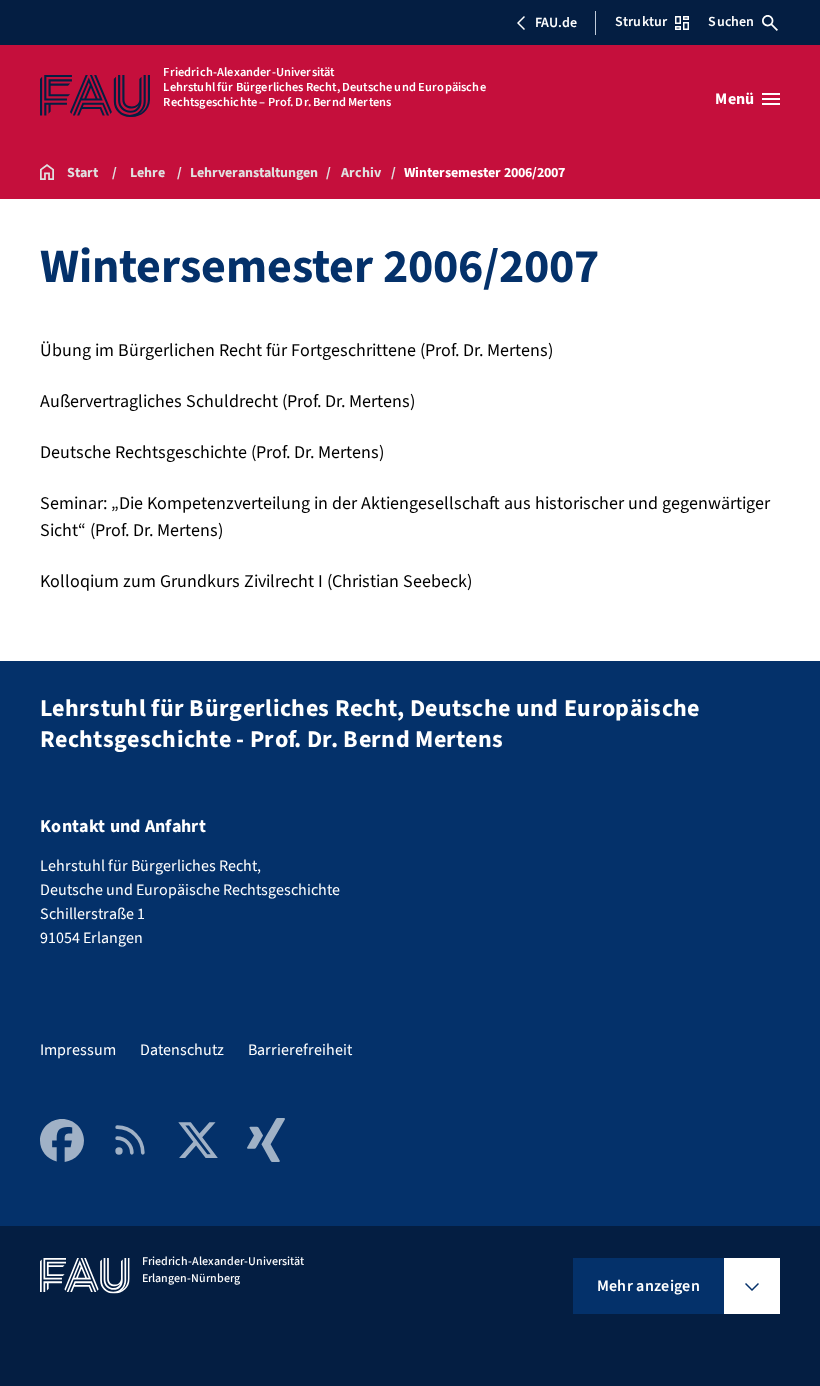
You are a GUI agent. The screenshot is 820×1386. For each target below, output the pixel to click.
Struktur (641, 22)
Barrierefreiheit (300, 1050)
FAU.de (556, 23)
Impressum (78, 1050)
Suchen (731, 22)
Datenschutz (182, 1050)
